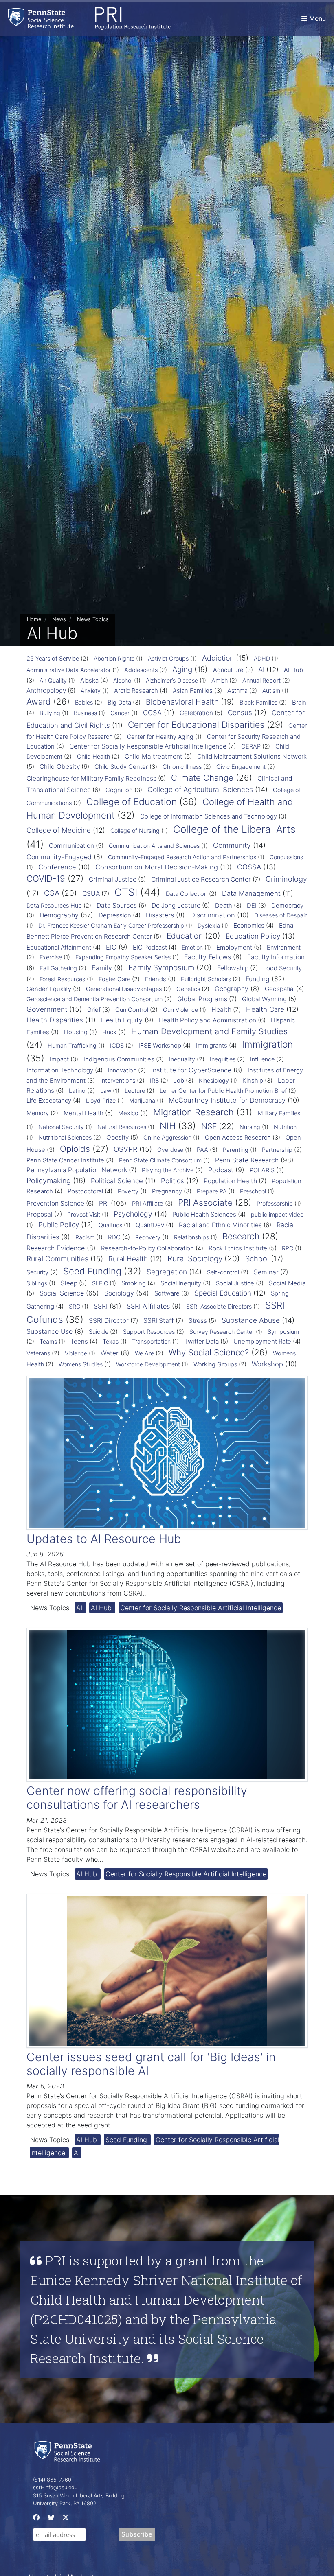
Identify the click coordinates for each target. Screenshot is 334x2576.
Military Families (279, 1113)
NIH (168, 1126)
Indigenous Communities (119, 1059)
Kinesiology (214, 1080)
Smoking (134, 1283)
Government (47, 1009)
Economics (249, 925)
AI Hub (293, 670)
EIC (111, 947)
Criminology (286, 879)
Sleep (69, 1283)
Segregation (167, 1272)
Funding (258, 979)
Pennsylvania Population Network (77, 1170)
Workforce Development (148, 1364)
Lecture (135, 1091)
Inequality (182, 1059)
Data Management (251, 893)
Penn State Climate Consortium (160, 1160)
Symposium (283, 1332)
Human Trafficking (72, 1045)
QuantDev (150, 1225)
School (257, 1258)
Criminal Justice (113, 879)
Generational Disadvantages (124, 989)
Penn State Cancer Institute (65, 1160)
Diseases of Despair (280, 915)
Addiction (218, 658)
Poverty (128, 1191)
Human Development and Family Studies (209, 1031)
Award (39, 701)
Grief (94, 1010)
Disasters (160, 915)
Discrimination (213, 915)
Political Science (117, 1181)
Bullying (50, 713)
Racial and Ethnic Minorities (220, 1225)
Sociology (119, 1293)
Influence (262, 1059)
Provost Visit (84, 1214)
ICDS (117, 1046)
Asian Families (193, 691)
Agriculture (228, 670)
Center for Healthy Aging (160, 736)
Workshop (267, 1364)
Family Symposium (161, 968)
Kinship (253, 1081)
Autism (271, 691)
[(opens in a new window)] (35, 2519)
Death (224, 906)
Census (240, 713)
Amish (220, 681)
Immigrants (212, 1045)
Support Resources (149, 1332)
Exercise (51, 957)
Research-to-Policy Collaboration (147, 1248)
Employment (234, 947)
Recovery (148, 1237)
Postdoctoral (85, 1191)
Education (185, 936)
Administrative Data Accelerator (69, 670)
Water (110, 1353)
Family (102, 968)
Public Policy (59, 1225)
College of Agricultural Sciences (200, 789)
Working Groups (215, 1364)
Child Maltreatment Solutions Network (252, 756)
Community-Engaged (59, 857)
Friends (156, 979)
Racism (85, 1237)
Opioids (75, 1149)
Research (241, 1236)
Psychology (133, 1214)
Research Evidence (56, 1248)
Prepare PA (212, 1191)
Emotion (192, 947)
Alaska (89, 680)
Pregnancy (167, 1191)
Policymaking (49, 1181)
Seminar (266, 1272)
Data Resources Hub (54, 906)
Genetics (188, 989)
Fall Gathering (58, 968)
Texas (111, 1341)
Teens (79, 1341)
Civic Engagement (241, 767)
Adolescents (141, 670)
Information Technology (60, 1070)
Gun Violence (180, 1010)
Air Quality (53, 680)
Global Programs (202, 999)
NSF (209, 1126)
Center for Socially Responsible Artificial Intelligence (148, 746)
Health (221, 1010)
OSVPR (125, 1149)
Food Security (282, 968)
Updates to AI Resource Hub (104, 1539)
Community (232, 845)
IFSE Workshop (160, 1045)
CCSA (152, 713)
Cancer (120, 713)
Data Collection (187, 894)
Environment (284, 948)
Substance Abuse (251, 1320)
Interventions (118, 1081)
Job (179, 1081)
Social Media (287, 1283)
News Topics (93, 619)
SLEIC (100, 1283)
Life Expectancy (49, 1100)
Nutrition (285, 1127)
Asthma (237, 691)
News (59, 619)
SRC (75, 1306)
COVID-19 (46, 879)
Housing (76, 1032)
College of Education (132, 802)
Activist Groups (168, 658)
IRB (154, 1081)
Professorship (275, 1203)
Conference (57, 867)
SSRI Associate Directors (219, 1306)
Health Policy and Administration (208, 1020)
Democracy (287, 906)
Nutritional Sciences (65, 1138)
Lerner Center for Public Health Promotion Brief (223, 1091)
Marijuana (142, 1100)
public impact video (277, 1214)
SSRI (101, 1306)
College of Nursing (135, 831)
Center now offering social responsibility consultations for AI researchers (137, 1798)
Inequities (223, 1059)
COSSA (249, 867)
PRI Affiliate (148, 1204)
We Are (144, 1353)
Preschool (253, 1191)
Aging (182, 669)
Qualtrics (110, 1225)
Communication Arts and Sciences (154, 846)
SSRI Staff (159, 1321)
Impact (59, 1059)
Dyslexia (209, 925)
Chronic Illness (182, 767)
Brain (299, 702)
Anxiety (91, 691)
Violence (76, 1353)
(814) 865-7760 (52, 2480)
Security (37, 1272)
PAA (202, 1150)
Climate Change (202, 778)
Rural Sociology (195, 1259)
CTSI (126, 892)
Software (167, 1293)
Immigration (267, 1044)
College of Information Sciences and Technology (209, 816)
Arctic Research (136, 691)
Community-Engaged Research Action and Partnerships (182, 857)
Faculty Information (276, 957)
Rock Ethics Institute (238, 1248)
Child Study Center (121, 767)
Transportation (151, 1341)
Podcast (221, 1170)
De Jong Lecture (176, 905)
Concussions (286, 857)
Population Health (230, 1181)
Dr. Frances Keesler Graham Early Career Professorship (111, 925)
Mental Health (83, 1113)
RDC (114, 1237)
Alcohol (123, 680)
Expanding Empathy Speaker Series (123, 957)
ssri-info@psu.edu (55, 2487)
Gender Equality (49, 989)
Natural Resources (122, 1127)
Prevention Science (55, 1203)
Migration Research (193, 1112)
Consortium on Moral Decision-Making (157, 867)
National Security (61, 1127)
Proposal (40, 1214)
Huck (109, 1032)
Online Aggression (167, 1137)
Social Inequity (181, 1283)
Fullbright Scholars (206, 979)
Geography (232, 989)
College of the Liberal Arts (234, 829)
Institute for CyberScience (191, 1070)
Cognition (119, 790)
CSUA (91, 894)
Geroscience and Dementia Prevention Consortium (94, 999)
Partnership (277, 1150)
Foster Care (114, 979)
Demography (59, 915)
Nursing (250, 1127)
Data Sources (117, 905)
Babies (84, 703)
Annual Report (261, 681)
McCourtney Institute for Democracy (227, 1100)
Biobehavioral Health (182, 702)
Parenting (236, 1150)
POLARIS (262, 1170)
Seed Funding (92, 1271)
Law (106, 1091)
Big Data (119, 703)
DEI (252, 906)
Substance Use (49, 1331)
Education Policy (253, 936)
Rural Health (128, 1259)
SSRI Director (109, 1321)
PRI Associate (205, 1203)
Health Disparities (55, 1020)
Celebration (196, 713)
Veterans (38, 1353)
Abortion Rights (114, 658)
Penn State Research (247, 1160)
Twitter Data (201, 1341)
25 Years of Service (53, 659)
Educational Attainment (59, 947)
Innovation (122, 1070)
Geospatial (280, 989)
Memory (38, 1113)
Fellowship (233, 968)
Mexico (128, 1113)
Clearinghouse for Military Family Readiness (91, 778)
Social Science (62, 1293)
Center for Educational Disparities (196, 724)
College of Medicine (59, 830)
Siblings (37, 1283)
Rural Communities (57, 1259)
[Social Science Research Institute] (69, 2451)
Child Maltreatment (154, 756)
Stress (198, 1321)
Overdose (170, 1150)
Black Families (258, 703)
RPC (288, 1248)
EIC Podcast (150, 947)
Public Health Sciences (204, 1214)
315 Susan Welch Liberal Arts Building (79, 2496)
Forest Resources (62, 979)
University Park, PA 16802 (65, 2503)
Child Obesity (60, 767)
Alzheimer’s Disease (172, 680)
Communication (71, 846)
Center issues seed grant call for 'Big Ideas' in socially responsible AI (151, 2064)
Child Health (93, 757)
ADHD (262, 658)
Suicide (99, 1332)
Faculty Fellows (208, 957)
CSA (52, 893)
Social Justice (235, 1283)
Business (85, 713)
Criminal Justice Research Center (201, 879)
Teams (48, 1341)
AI (261, 670)
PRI (104, 1203)
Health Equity (122, 1020)
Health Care (265, 1009)
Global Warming (264, 999)
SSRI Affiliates (148, 1306)
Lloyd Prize (101, 1100)
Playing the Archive (168, 1170)
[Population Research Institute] (85, 18)
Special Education (223, 1293)
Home (34, 619)
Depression (115, 915)
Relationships (191, 1237)
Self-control (223, 1272)
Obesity (118, 1137)
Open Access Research (238, 1138)
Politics (172, 1181)
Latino (77, 1091)
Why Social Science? (209, 1352)
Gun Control (132, 1010)
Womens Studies (81, 1364)
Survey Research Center (222, 1332)
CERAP (251, 746)
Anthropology (46, 691)
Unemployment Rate (262, 1341)
